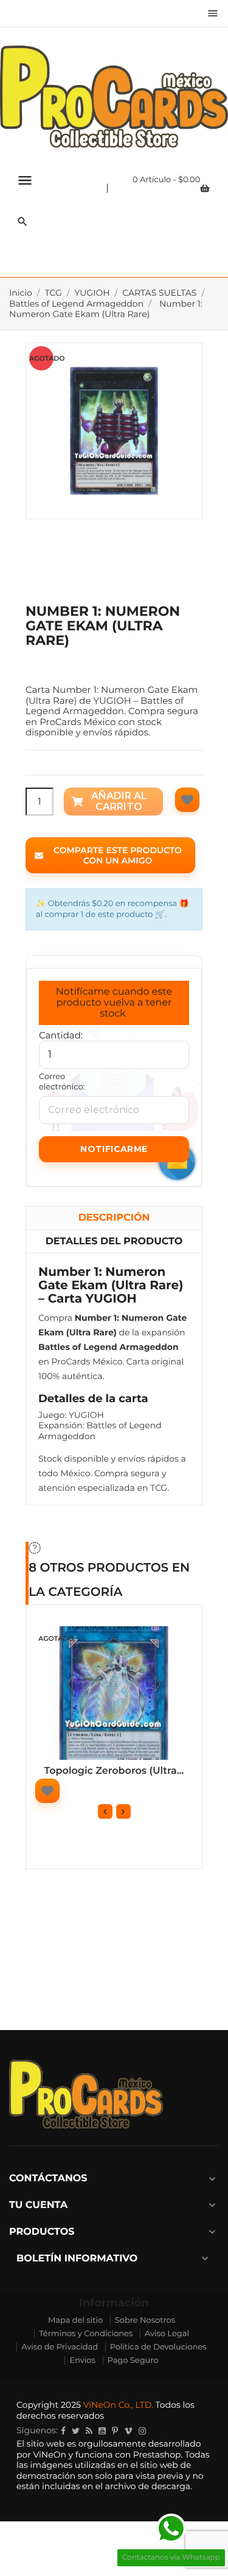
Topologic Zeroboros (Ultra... (114, 1771)
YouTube (102, 2431)
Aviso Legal (167, 2334)
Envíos (82, 2360)
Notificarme (114, 1149)
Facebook (63, 2431)
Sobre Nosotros (145, 2320)
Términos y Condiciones (86, 2334)
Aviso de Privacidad (60, 2347)
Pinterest (115, 2431)
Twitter (76, 2431)
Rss (89, 2431)
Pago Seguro (133, 2360)
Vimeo (128, 2431)
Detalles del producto (114, 1242)
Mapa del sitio (75, 2320)
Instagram (142, 2431)
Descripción (114, 1218)
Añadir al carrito (119, 801)
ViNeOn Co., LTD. (118, 2405)
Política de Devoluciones (158, 2347)
